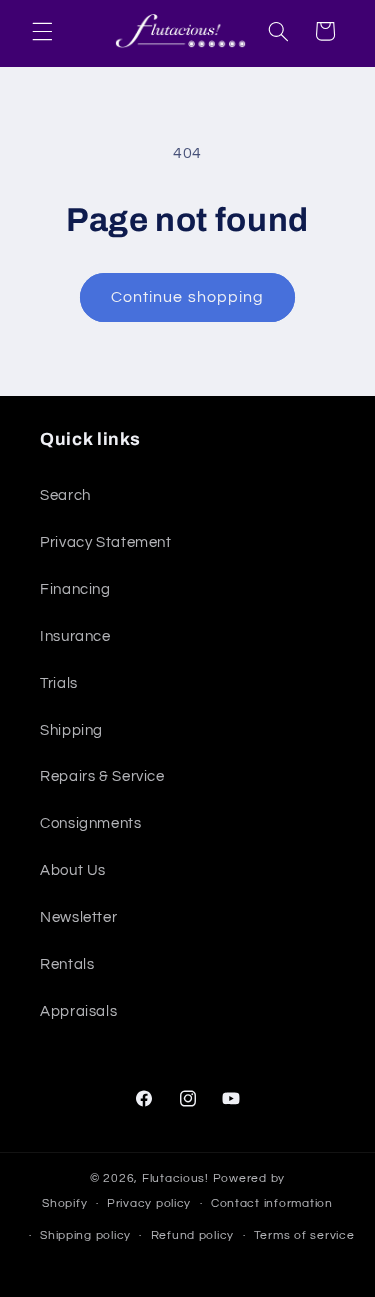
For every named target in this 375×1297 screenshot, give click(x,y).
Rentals (67, 964)
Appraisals (78, 1011)
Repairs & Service (102, 776)
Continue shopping (187, 297)
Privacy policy (149, 1203)
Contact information (272, 1203)
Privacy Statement (106, 542)
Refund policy (193, 1235)
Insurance (75, 636)
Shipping (71, 730)
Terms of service (304, 1235)
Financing (75, 589)
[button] (42, 31)
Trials (59, 683)
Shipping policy (85, 1235)
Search (65, 495)
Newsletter (78, 917)
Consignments (91, 823)
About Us (73, 870)
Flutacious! (177, 1178)
